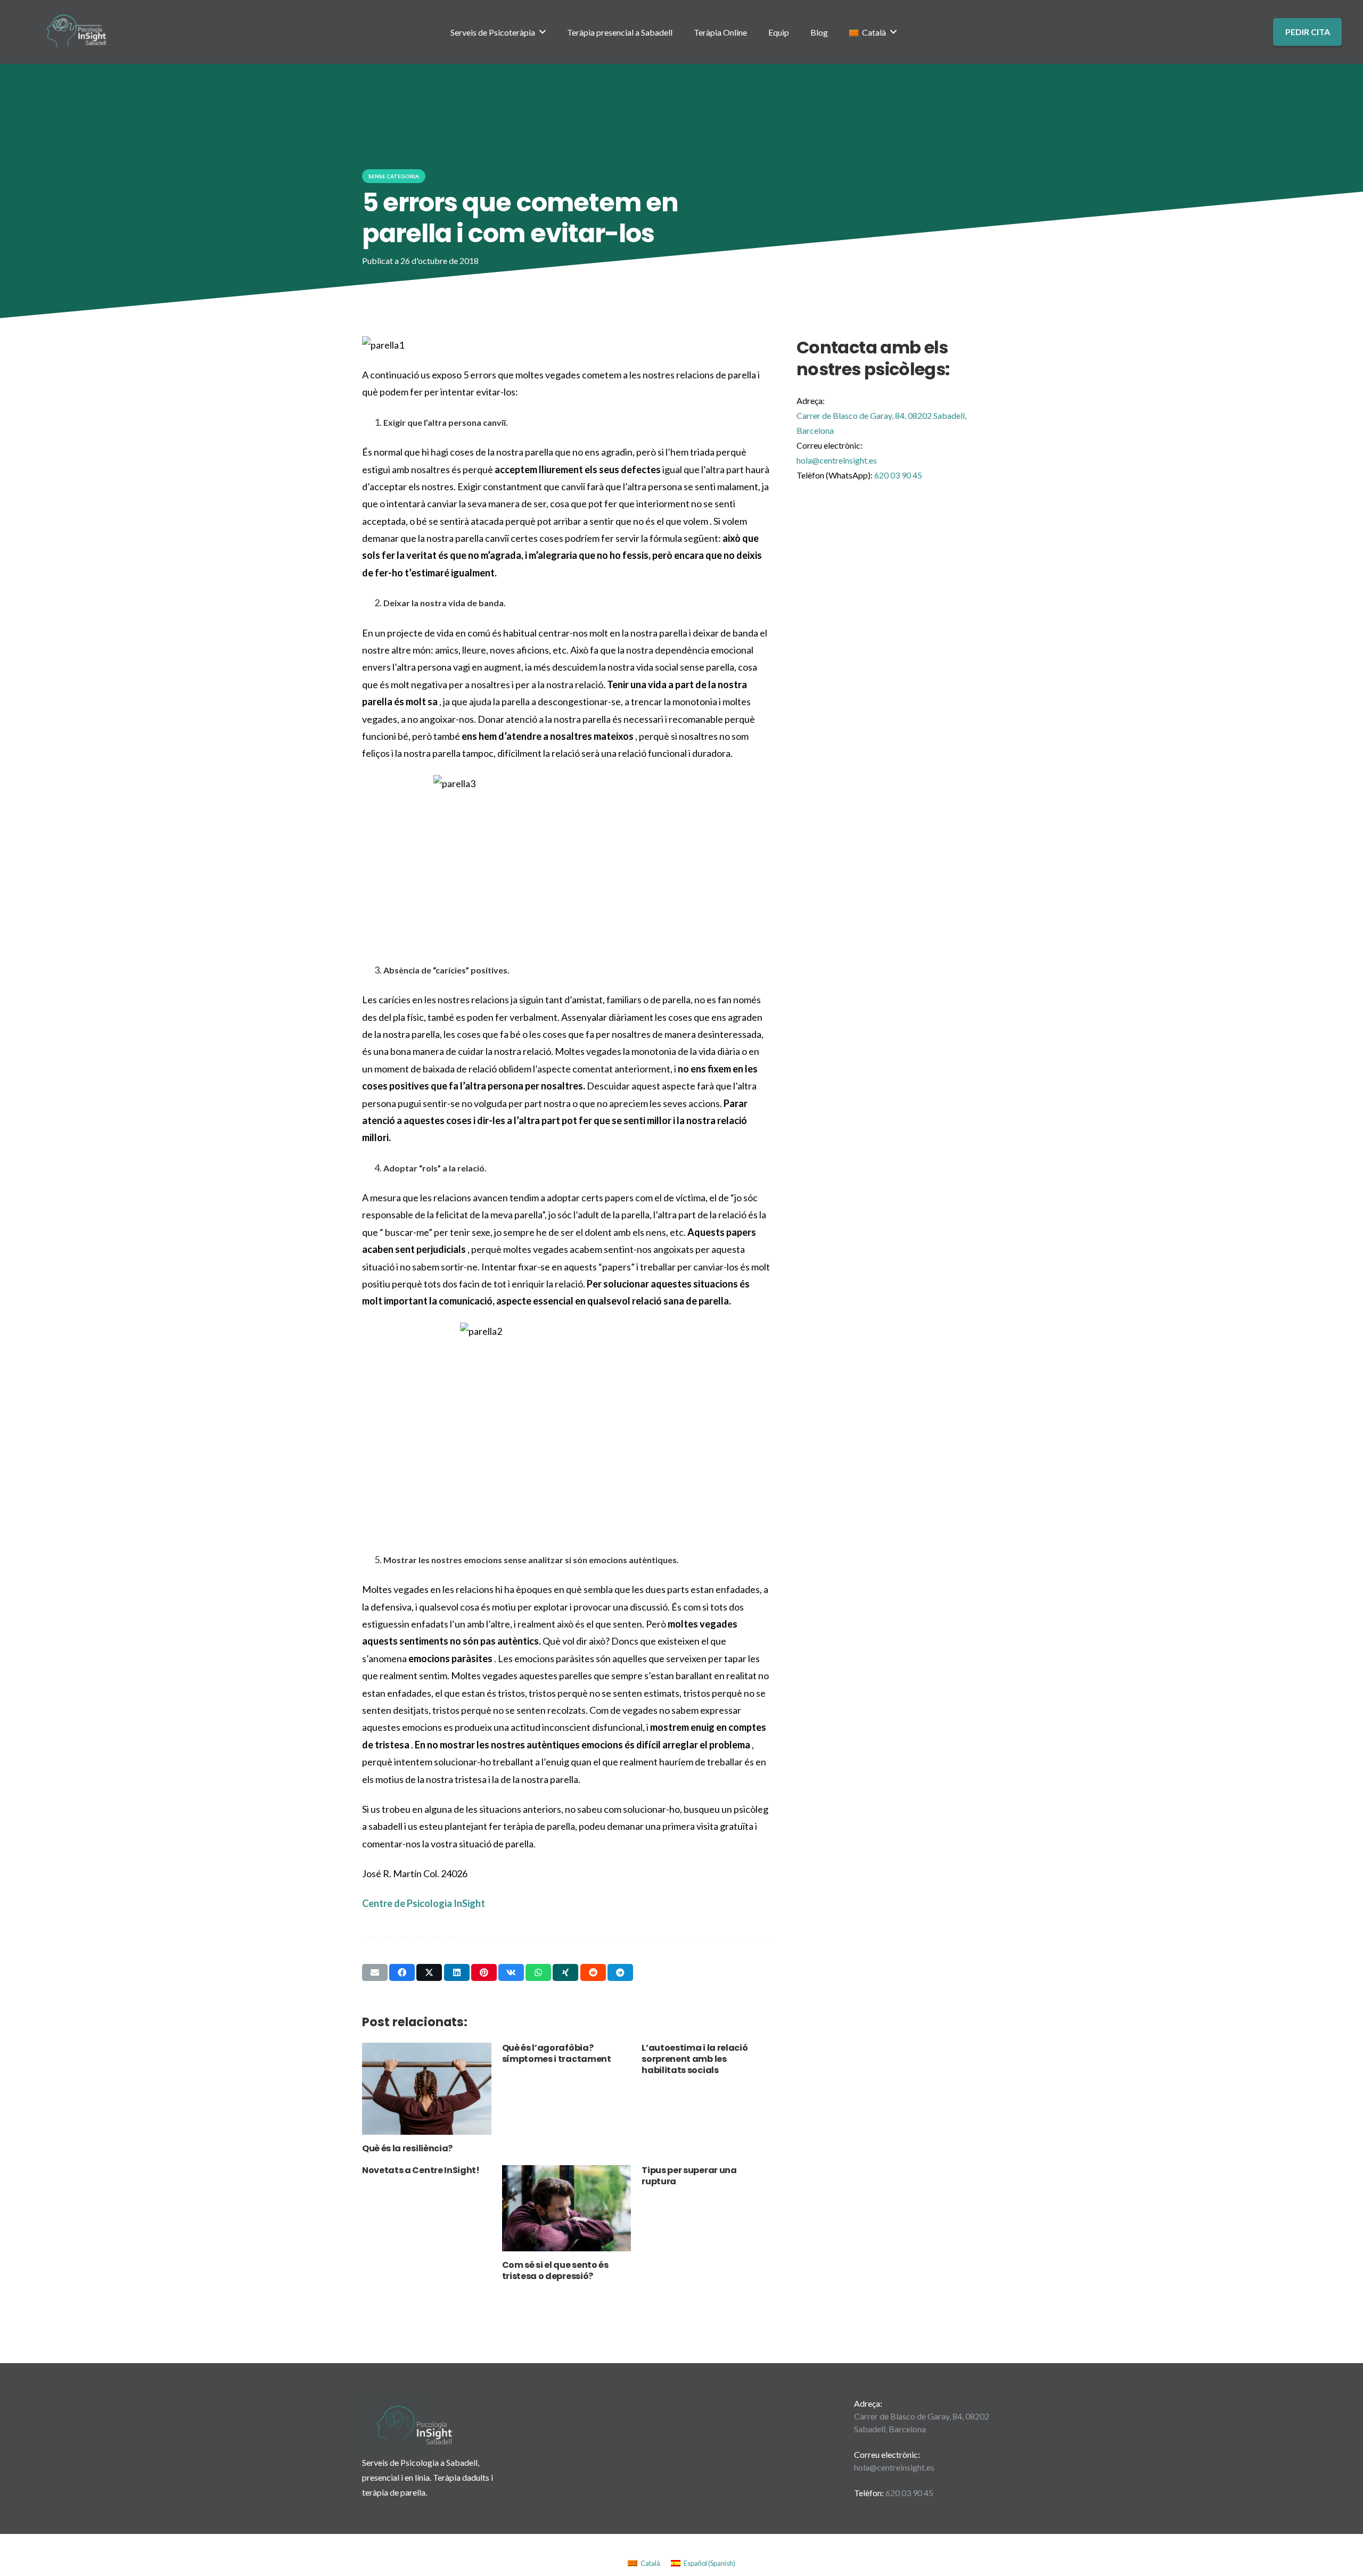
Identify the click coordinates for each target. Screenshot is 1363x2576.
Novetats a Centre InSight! (421, 2170)
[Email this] (375, 1972)
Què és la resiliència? (407, 2148)
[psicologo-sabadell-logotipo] (77, 32)
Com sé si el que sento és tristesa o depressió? (555, 2270)
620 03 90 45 (909, 2493)
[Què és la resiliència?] (427, 2089)
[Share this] (402, 1972)
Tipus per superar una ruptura (689, 2176)
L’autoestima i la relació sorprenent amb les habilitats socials (695, 2059)
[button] (543, 32)
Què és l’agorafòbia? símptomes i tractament (557, 2053)
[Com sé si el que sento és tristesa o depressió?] (567, 2208)
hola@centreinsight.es (837, 460)
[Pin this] (484, 1972)
